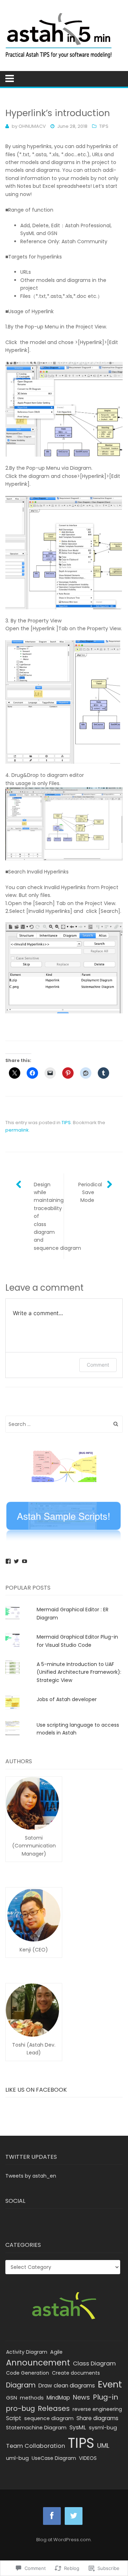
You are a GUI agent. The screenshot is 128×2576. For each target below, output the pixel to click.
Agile (56, 2352)
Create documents (76, 2373)
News (81, 2397)
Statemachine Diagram (36, 2428)
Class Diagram (94, 2363)
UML (103, 2446)
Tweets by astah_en (31, 2176)
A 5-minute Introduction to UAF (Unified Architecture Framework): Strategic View (79, 1672)
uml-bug (17, 2458)
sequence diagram (49, 2418)
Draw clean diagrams (67, 2386)
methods (32, 2398)
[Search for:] (64, 1424)
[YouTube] (25, 1561)
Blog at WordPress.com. (64, 2540)
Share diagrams (97, 2418)
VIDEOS (88, 2458)
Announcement (38, 2363)
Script (14, 2418)
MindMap (58, 2398)
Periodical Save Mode (90, 1192)
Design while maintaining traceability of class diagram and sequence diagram (49, 1216)
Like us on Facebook (36, 2090)
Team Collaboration (36, 2446)
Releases (54, 2408)
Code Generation (28, 2373)
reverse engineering (97, 2409)
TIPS (104, 126)
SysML (78, 2427)
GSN (12, 2398)
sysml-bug (103, 2428)
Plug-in (105, 2397)
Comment (98, 1365)
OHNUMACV (32, 126)
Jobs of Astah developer (67, 1699)
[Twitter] (16, 1561)
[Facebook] (8, 1561)
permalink (17, 1130)
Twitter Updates (31, 2157)
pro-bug (20, 2409)
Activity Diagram (27, 2352)
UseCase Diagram (54, 2458)
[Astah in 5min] (64, 36)
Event (110, 2384)
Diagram (21, 2385)
